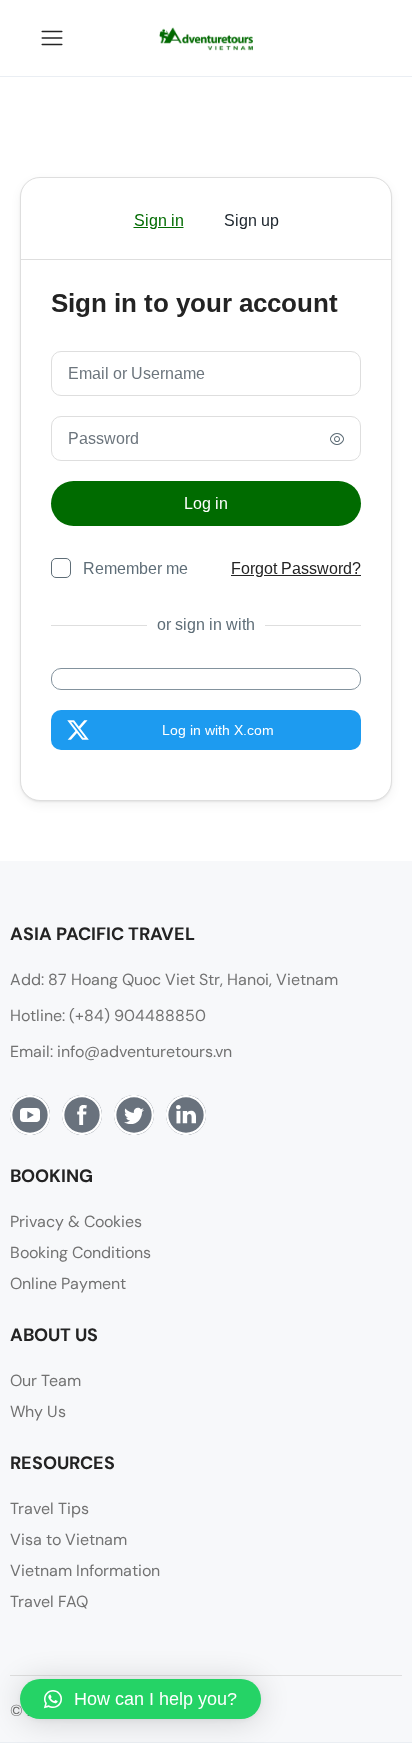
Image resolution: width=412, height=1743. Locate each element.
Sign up (251, 220)
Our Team (45, 1380)
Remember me (135, 568)
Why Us (38, 1411)
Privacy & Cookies (76, 1221)
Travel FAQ (49, 1601)
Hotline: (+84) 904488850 (108, 1015)
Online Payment (68, 1283)
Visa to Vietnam (68, 1539)
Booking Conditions (80, 1252)
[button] (140, 1699)
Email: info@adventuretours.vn (121, 1051)
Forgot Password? (296, 568)
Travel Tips (49, 1508)
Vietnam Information (85, 1570)
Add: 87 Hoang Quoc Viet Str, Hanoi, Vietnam (174, 979)
